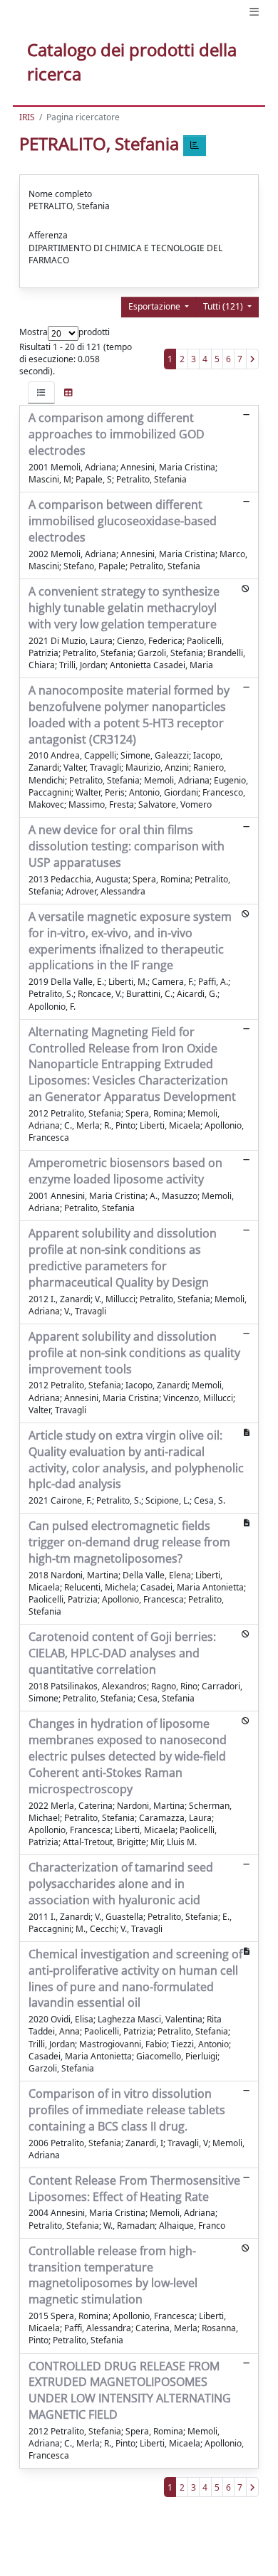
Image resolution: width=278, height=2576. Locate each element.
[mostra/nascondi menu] (254, 12)
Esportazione (155, 306)
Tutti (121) (224, 306)
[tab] (41, 392)
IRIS (27, 117)
